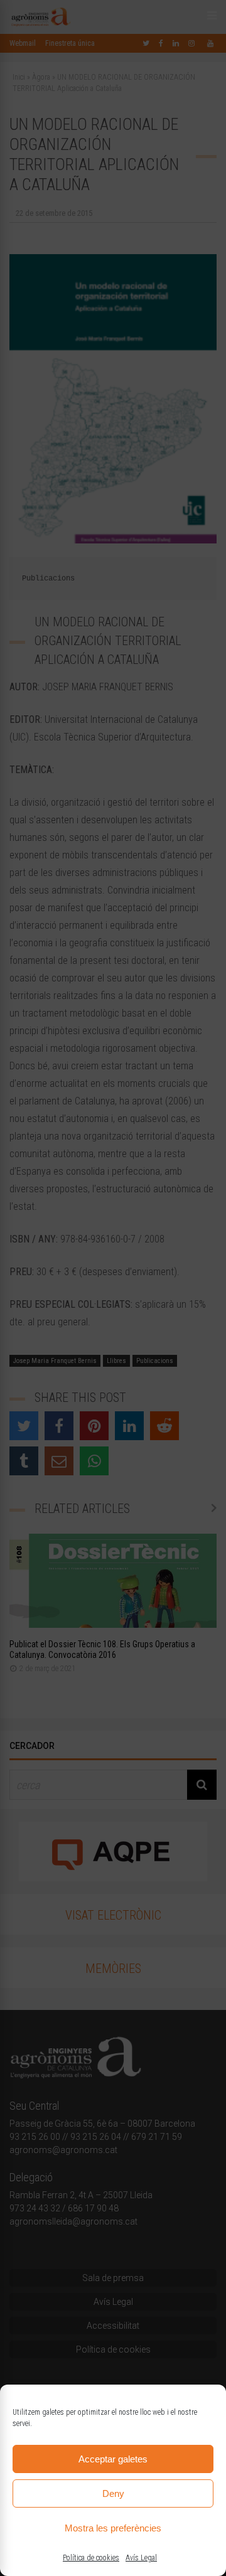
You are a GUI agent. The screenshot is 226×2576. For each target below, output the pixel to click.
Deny (113, 2493)
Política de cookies (91, 2558)
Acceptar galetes (113, 2459)
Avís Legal (141, 2558)
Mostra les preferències (113, 2528)
